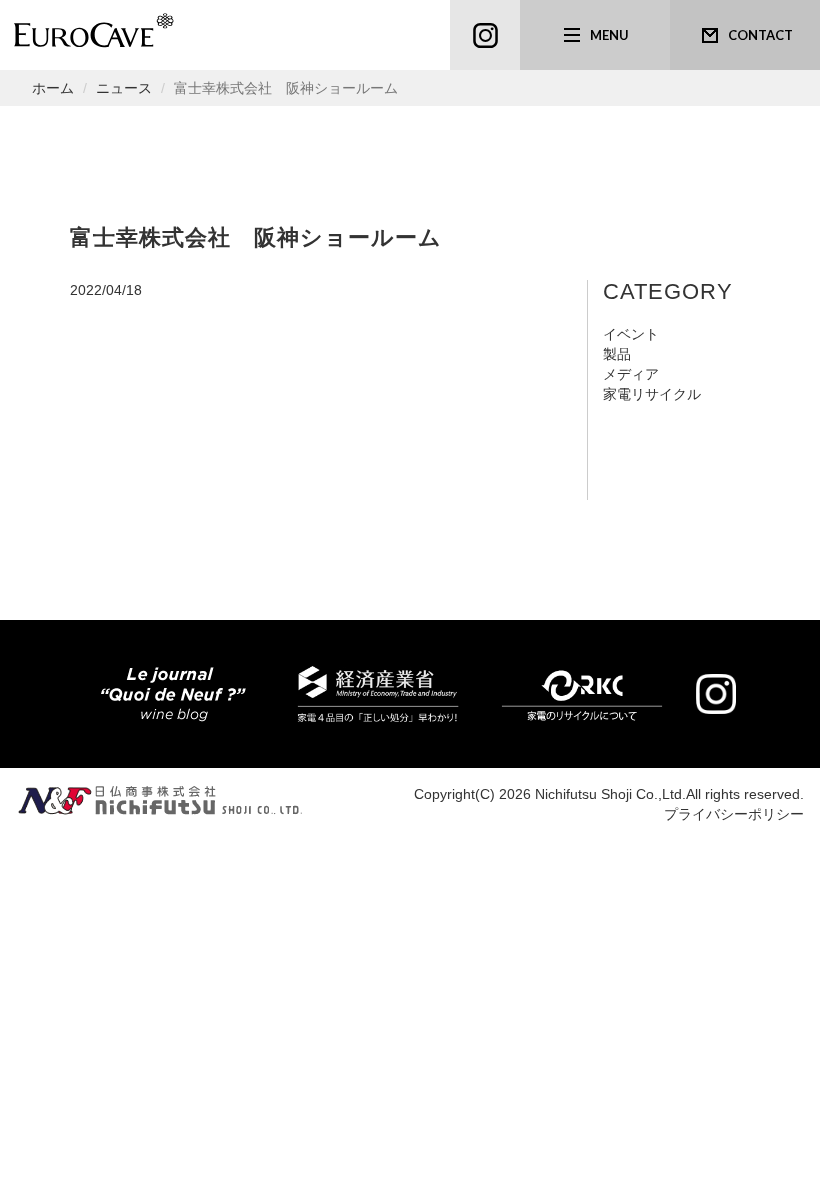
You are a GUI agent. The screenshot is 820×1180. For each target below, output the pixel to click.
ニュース (124, 88)
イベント (631, 334)
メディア (631, 374)
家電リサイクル (652, 394)
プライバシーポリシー (734, 814)
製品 (617, 354)
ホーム (53, 88)
